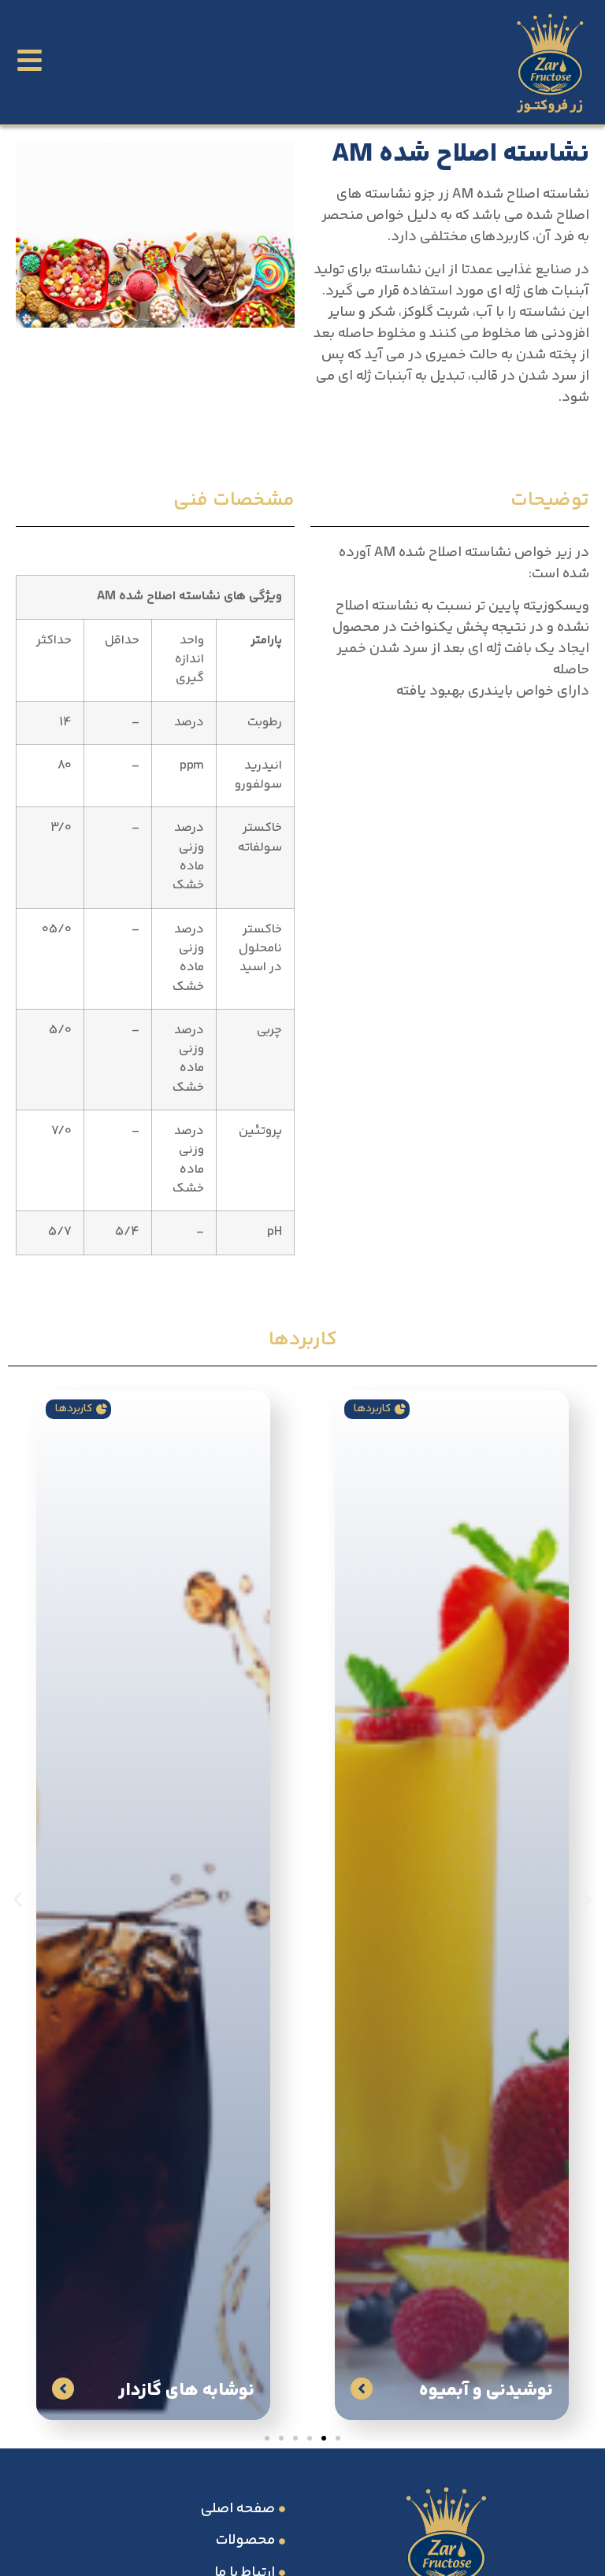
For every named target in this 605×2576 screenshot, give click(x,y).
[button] (18, 1899)
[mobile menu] (30, 60)
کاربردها (372, 1409)
